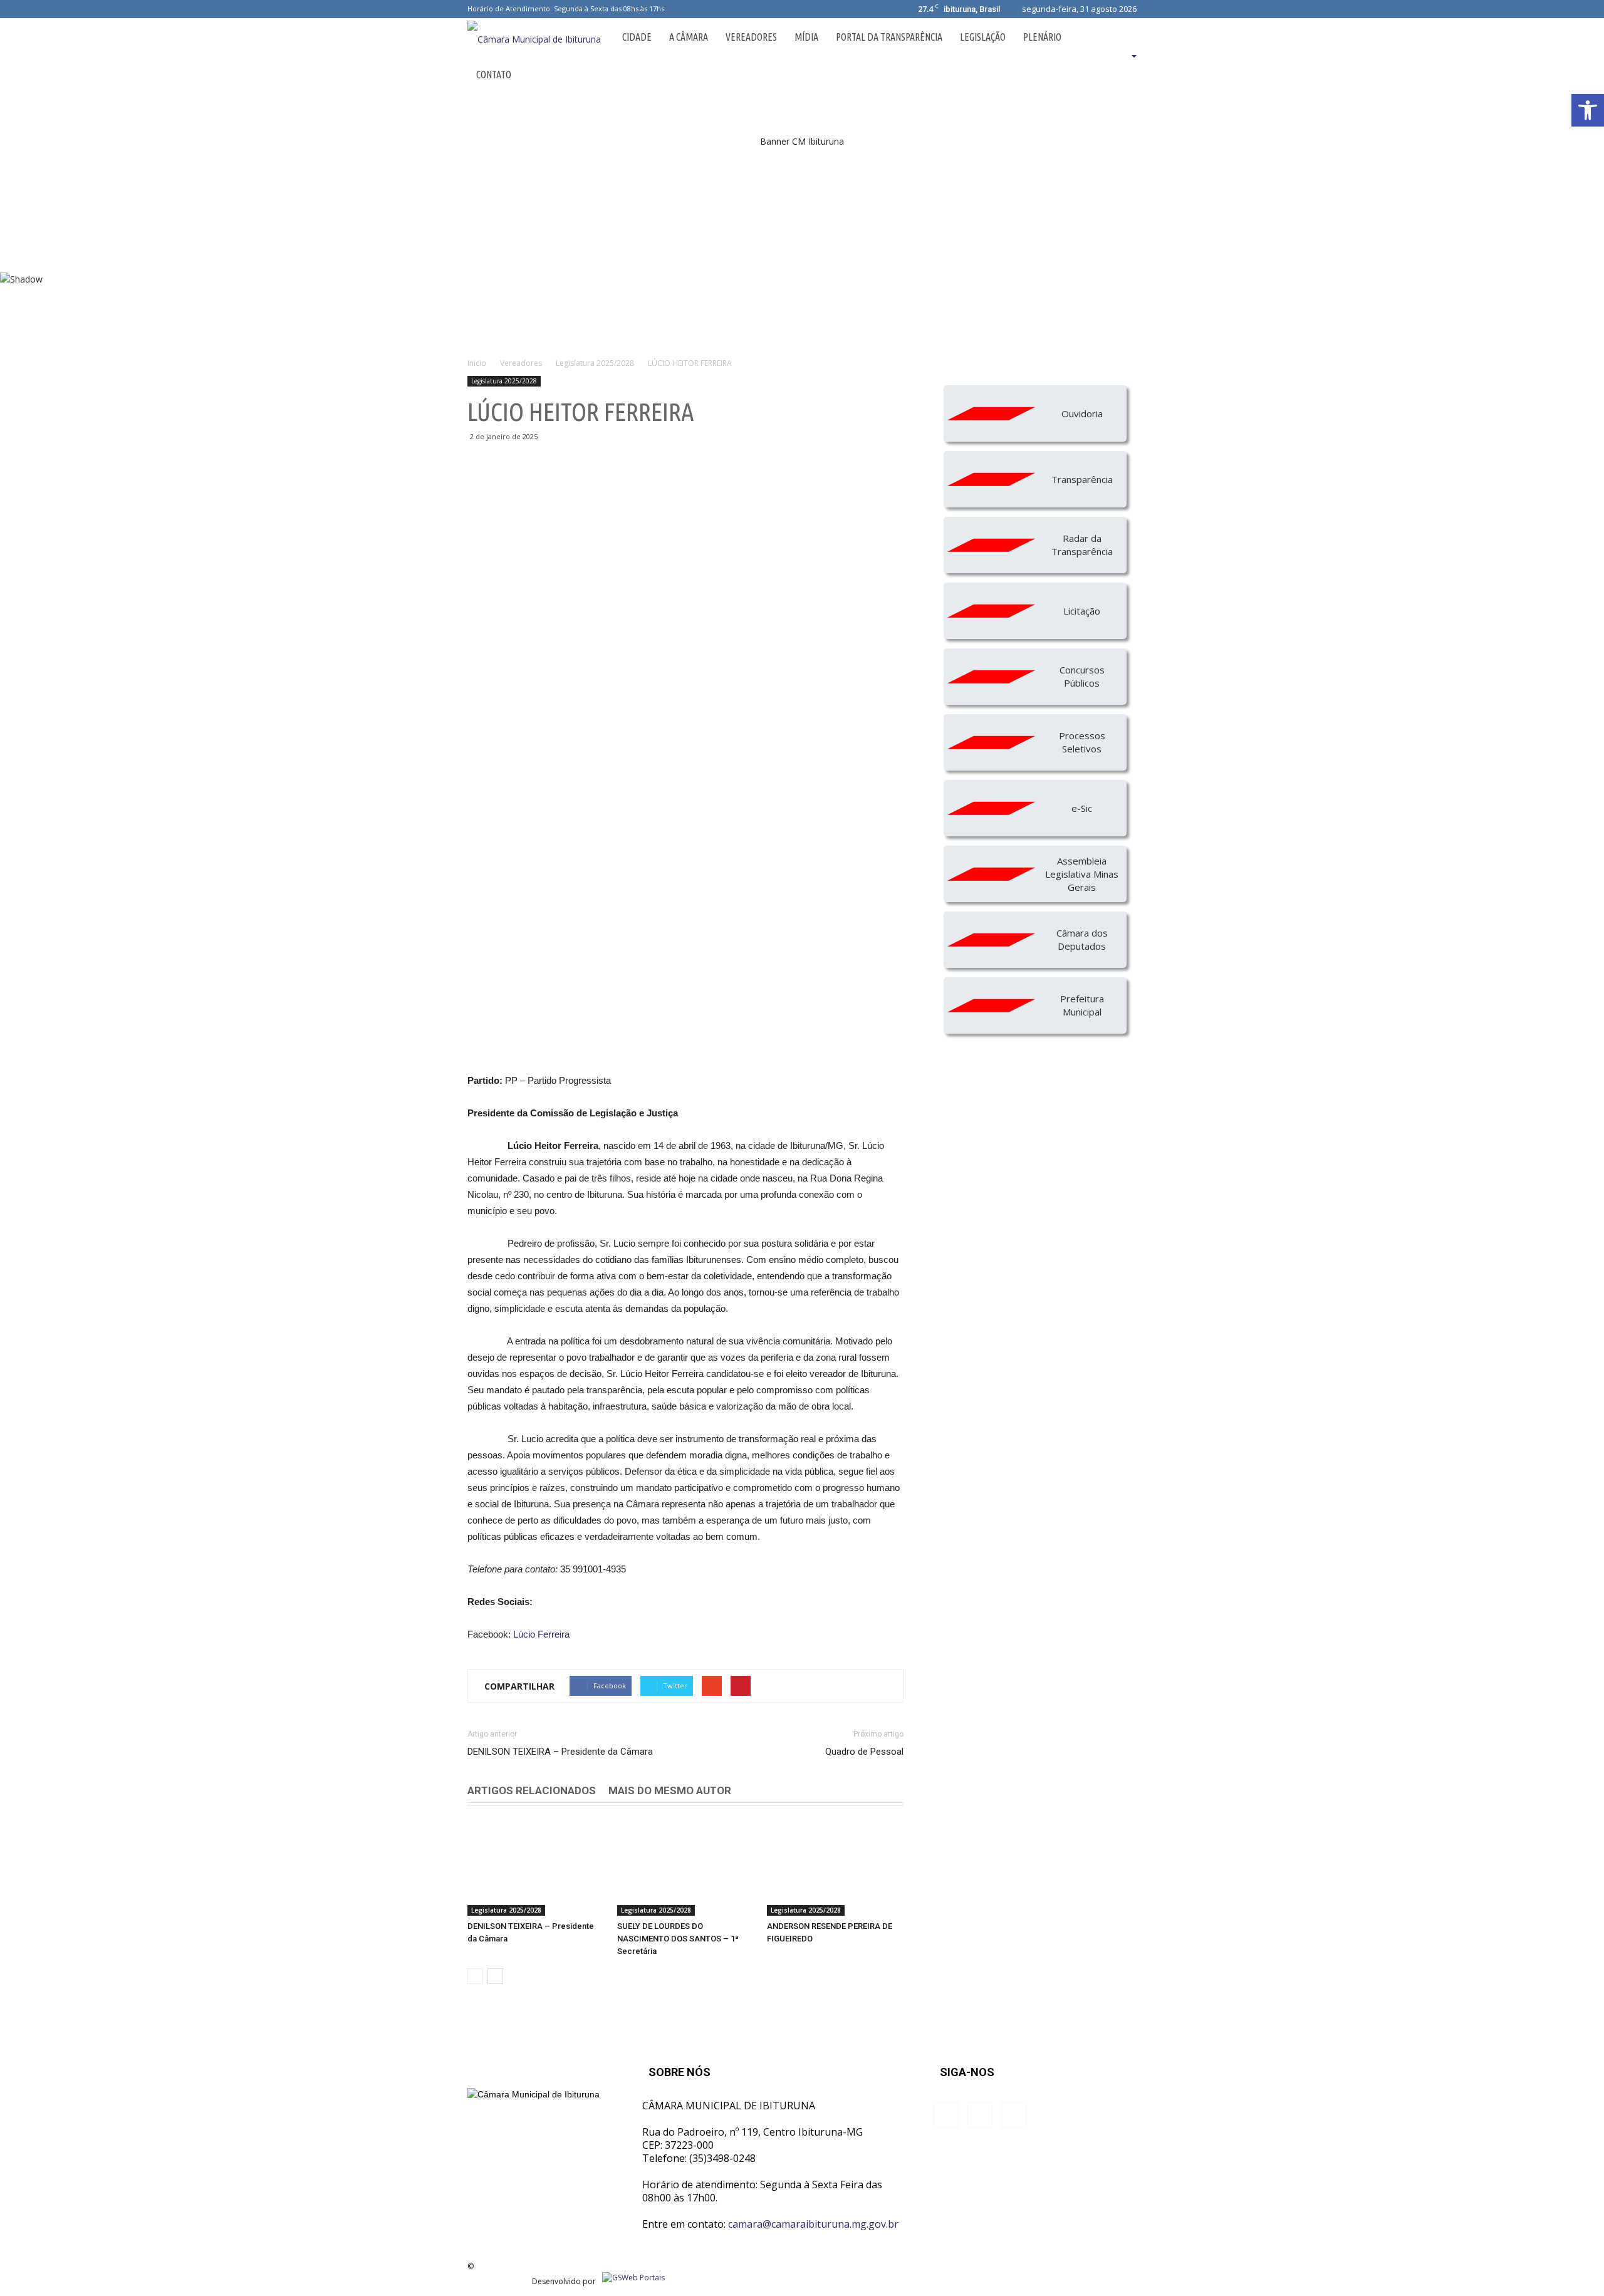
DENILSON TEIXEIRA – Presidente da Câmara (560, 1752)
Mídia (806, 37)
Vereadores (751, 37)
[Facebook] (677, 9)
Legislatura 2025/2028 (504, 381)
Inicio (477, 363)
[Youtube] (719, 9)
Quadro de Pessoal (864, 1752)
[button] (1118, 56)
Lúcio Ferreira (541, 1634)
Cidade (637, 37)
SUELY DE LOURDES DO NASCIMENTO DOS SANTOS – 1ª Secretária (678, 1939)
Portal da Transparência (889, 37)
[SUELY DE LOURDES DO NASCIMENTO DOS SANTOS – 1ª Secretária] (685, 1869)
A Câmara (689, 37)
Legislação (983, 37)
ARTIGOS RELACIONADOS (532, 1790)
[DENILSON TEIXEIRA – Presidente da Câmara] (536, 1869)
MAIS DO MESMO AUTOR (670, 1790)
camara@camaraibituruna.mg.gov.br (813, 2224)
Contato (494, 75)
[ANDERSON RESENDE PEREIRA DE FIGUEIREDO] (835, 1869)
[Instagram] (698, 9)
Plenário (1042, 37)
